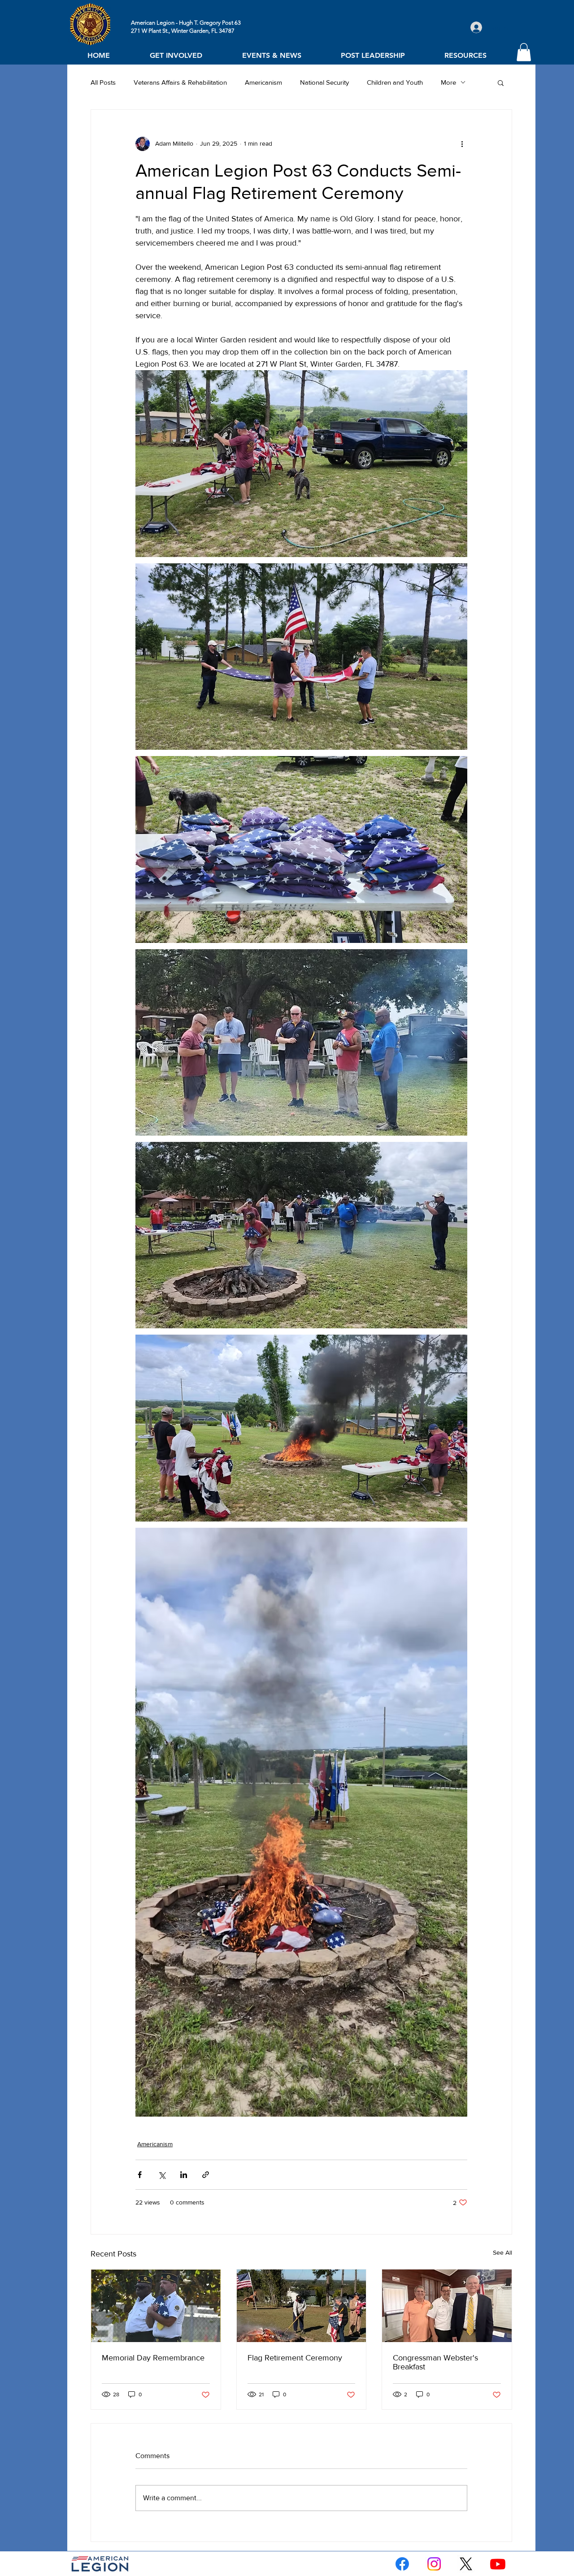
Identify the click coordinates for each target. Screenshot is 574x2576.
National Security (324, 82)
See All (502, 2252)
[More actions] (462, 144)
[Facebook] (402, 2564)
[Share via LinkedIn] (184, 2175)
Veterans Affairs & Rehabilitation (180, 82)
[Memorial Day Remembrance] (156, 2306)
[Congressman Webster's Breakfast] (447, 2306)
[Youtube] (498, 2564)
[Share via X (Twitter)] (162, 2175)
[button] (176, 55)
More (448, 82)
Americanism (263, 82)
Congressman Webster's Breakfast (435, 2362)
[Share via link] (206, 2175)
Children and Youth (395, 82)
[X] (466, 2564)
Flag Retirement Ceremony (295, 2358)
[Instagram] (434, 2564)
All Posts (103, 82)
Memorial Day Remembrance (153, 2358)
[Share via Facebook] (140, 2175)
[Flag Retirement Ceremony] (302, 2306)
